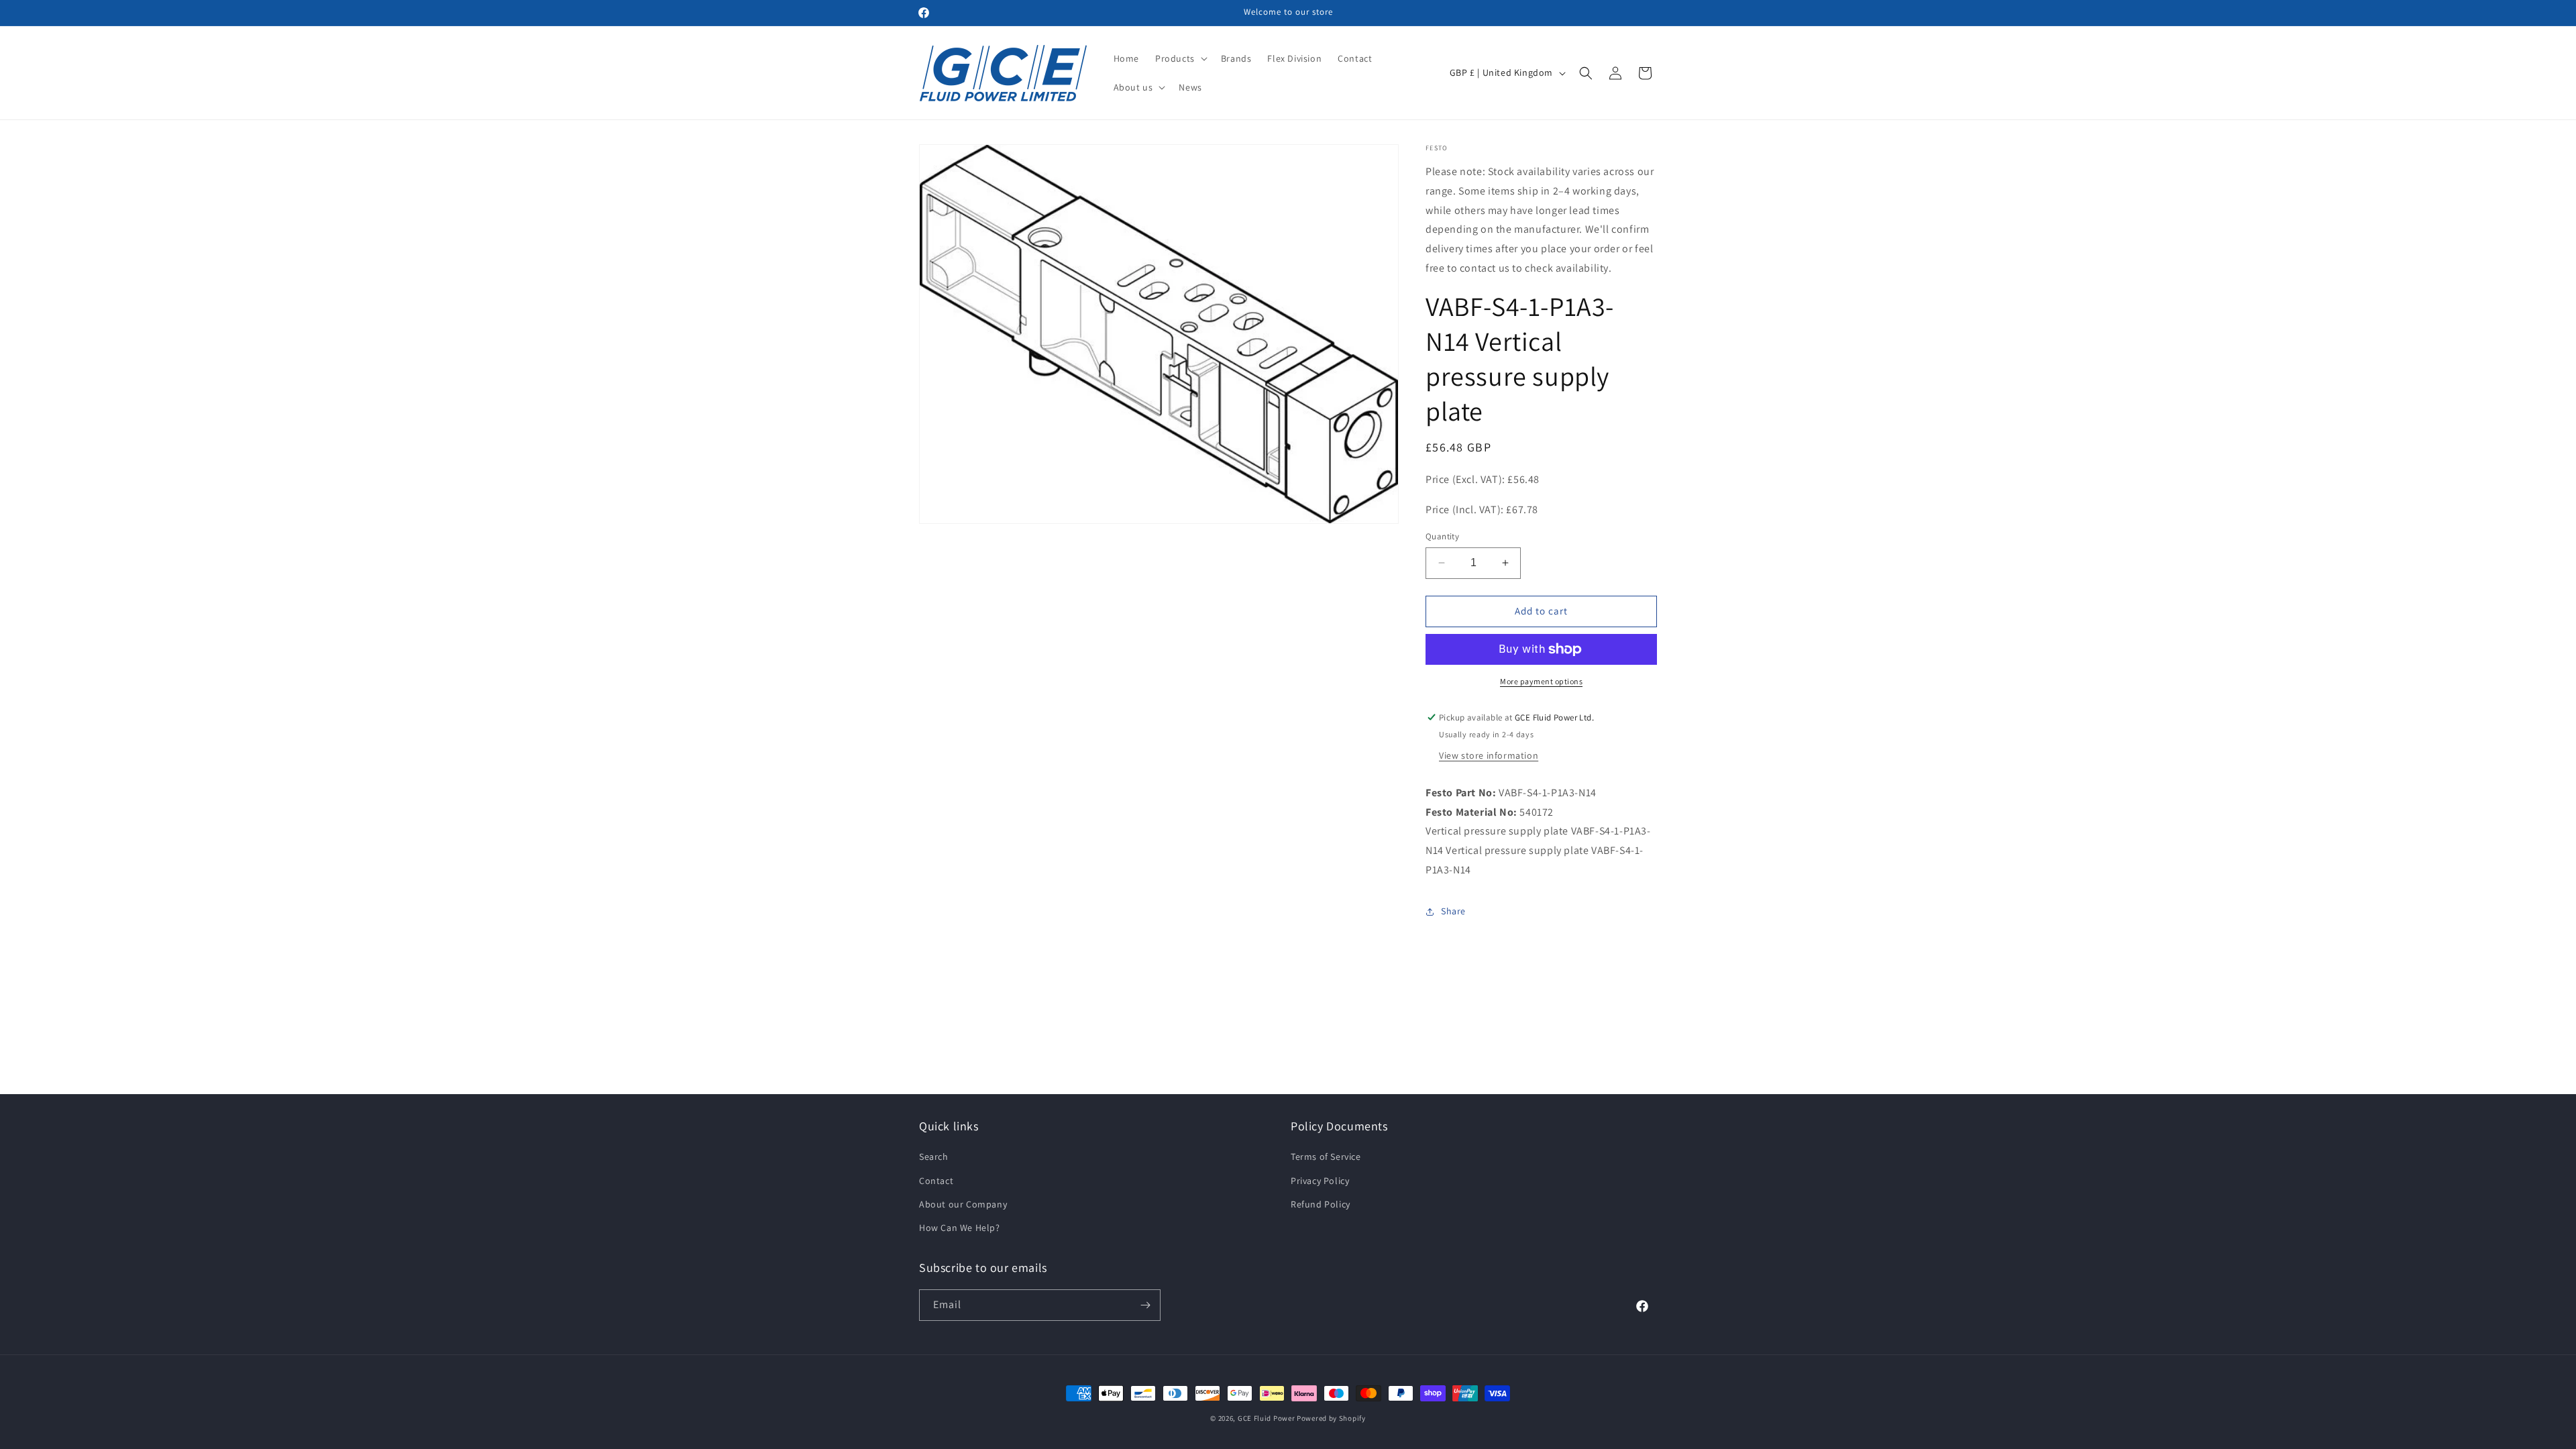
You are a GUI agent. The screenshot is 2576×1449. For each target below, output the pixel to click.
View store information (1489, 755)
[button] (1180, 58)
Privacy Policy (1320, 1181)
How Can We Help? (960, 1228)
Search (934, 1157)
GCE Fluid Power (1267, 1418)
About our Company (963, 1204)
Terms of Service (1326, 1157)
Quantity (1442, 536)
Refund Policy (1321, 1204)
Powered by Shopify (1331, 1418)
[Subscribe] (1145, 1305)
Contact (936, 1181)
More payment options (1541, 681)
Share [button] (1453, 911)
